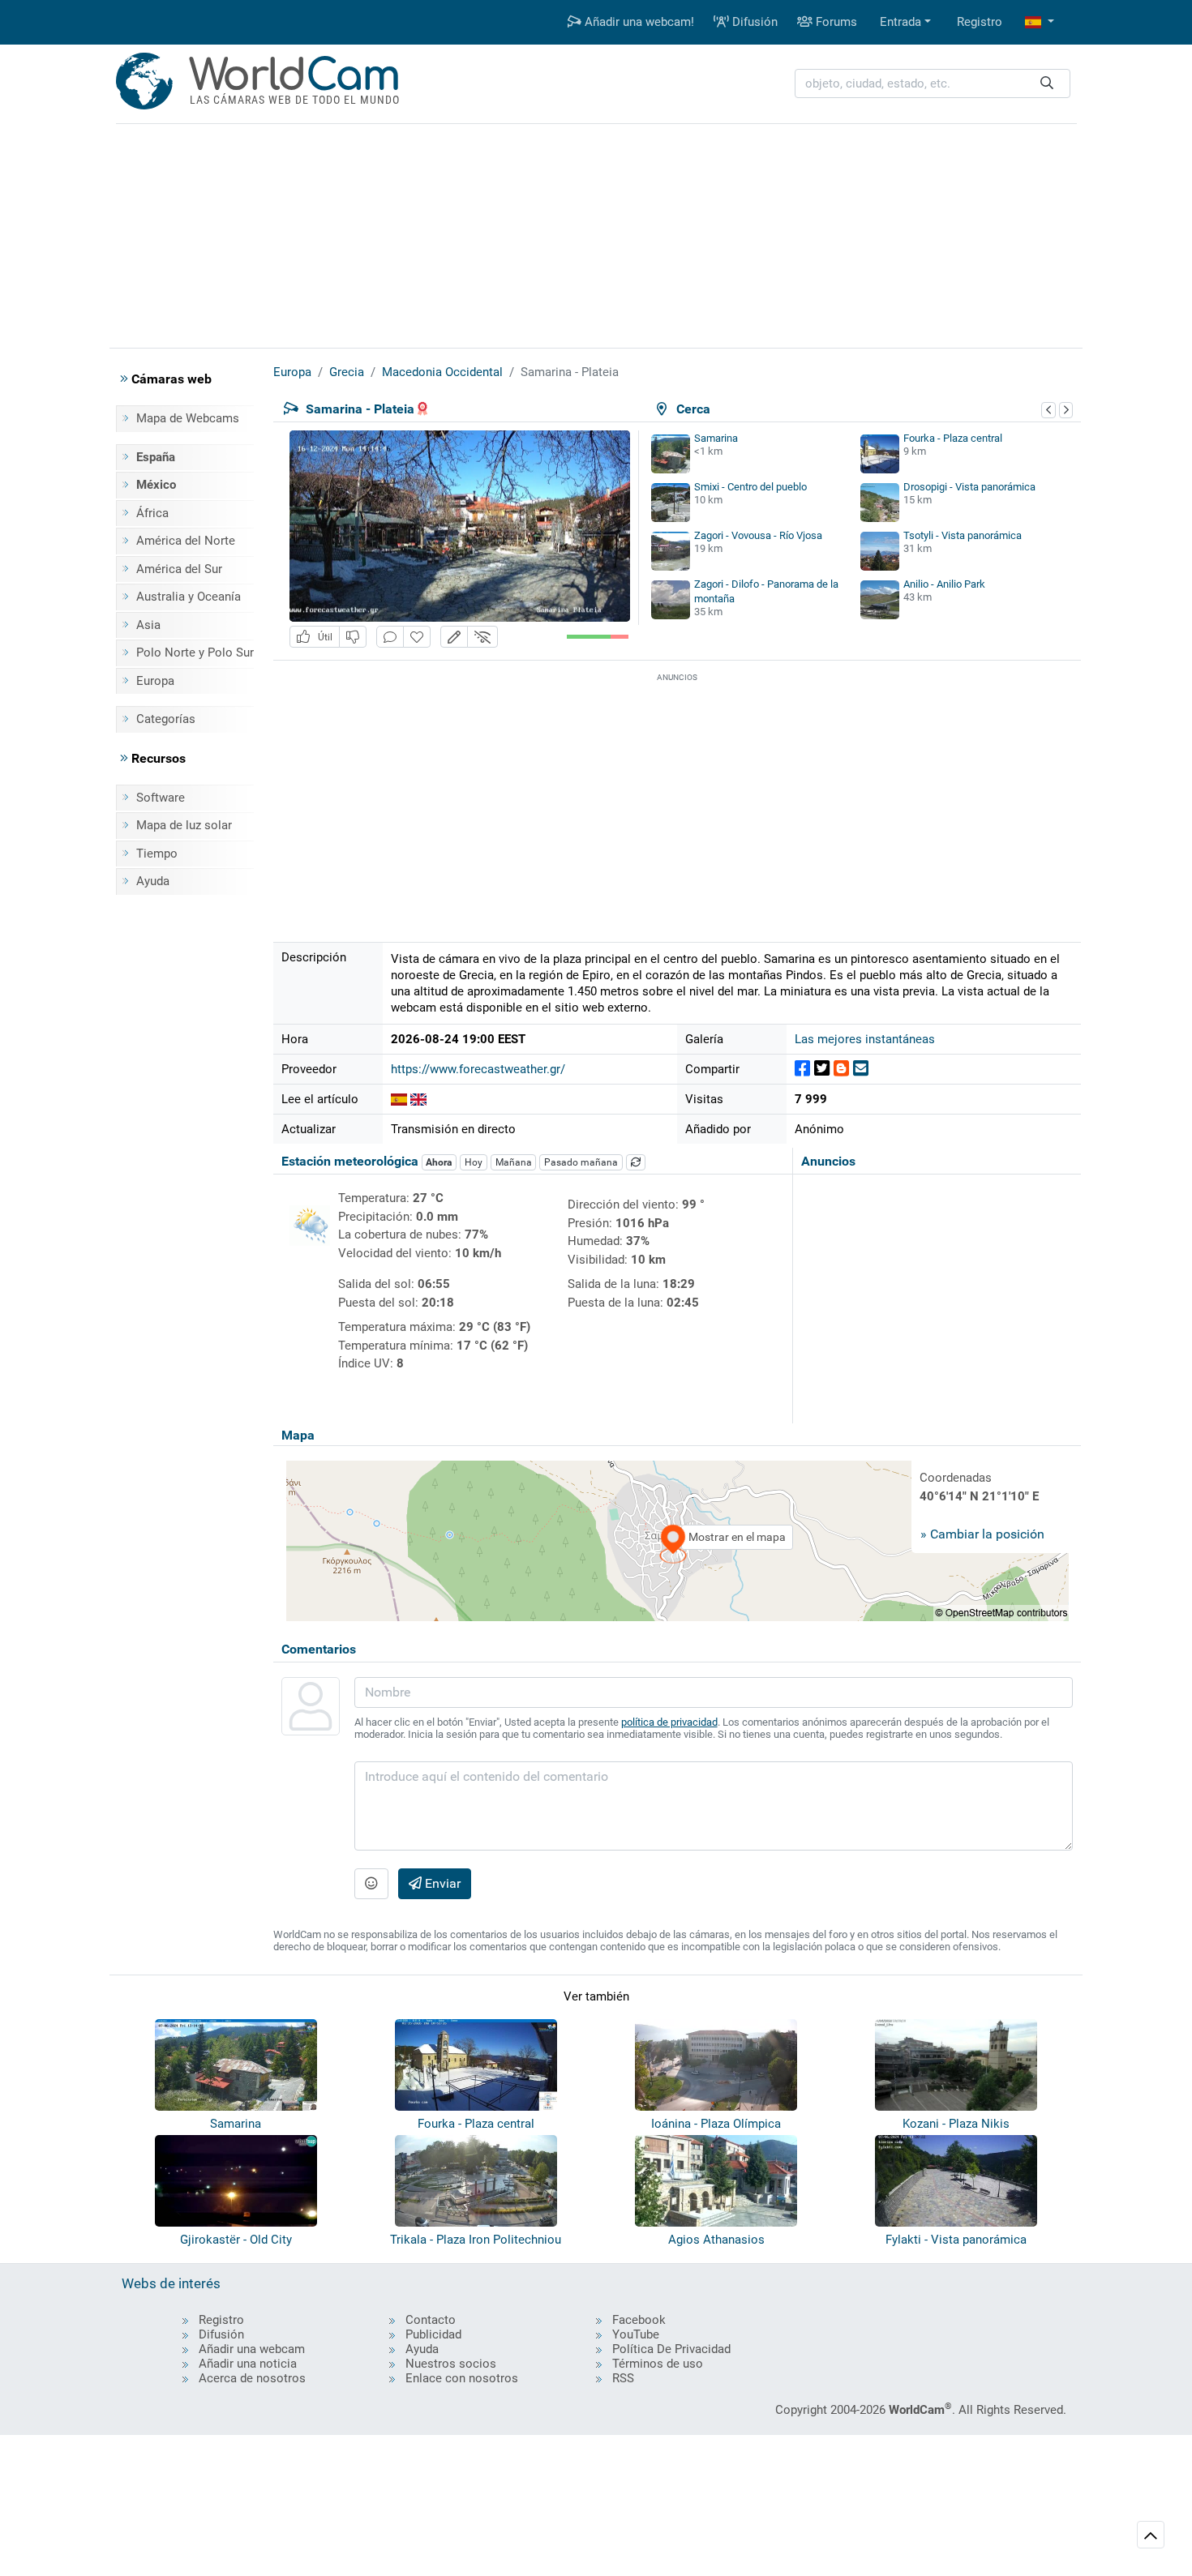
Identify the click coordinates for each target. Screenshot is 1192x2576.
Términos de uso (658, 2364)
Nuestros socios (451, 2364)
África (152, 513)
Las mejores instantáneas (865, 1039)
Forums (835, 22)
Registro (980, 22)
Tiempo (157, 854)
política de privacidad (669, 1722)
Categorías (166, 719)
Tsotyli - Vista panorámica (963, 535)
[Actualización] (636, 1162)
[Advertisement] (596, 233)
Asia (148, 625)
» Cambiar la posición (982, 1534)
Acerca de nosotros (252, 2378)
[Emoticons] (371, 1884)
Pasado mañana (581, 1162)
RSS (623, 2378)
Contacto (431, 2320)
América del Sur (179, 569)
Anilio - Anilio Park (944, 584)
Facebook (639, 2320)
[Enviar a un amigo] (861, 1069)
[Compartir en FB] (802, 1069)
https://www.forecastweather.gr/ (478, 1069)
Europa (155, 681)
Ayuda (153, 881)
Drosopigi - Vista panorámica (969, 487)
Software (161, 798)
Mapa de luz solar (184, 825)
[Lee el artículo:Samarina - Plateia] (399, 1099)
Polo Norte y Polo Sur (195, 653)
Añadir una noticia (248, 2364)
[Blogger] (841, 1069)
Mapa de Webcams (188, 418)
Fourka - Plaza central (953, 438)
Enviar (441, 1883)
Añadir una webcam (252, 2349)
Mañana (514, 1162)
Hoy (474, 1162)
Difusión (753, 22)
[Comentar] (390, 637)
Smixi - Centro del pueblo (750, 487)
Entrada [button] (900, 22)
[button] (1040, 22)
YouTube (636, 2334)
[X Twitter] (822, 1069)
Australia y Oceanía (189, 597)
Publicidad (433, 2334)
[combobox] (933, 84)
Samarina (716, 438)
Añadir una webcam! (638, 22)
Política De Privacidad (671, 2349)
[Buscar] (1047, 84)
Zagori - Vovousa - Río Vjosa (758, 535)
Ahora (439, 1162)
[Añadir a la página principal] (417, 637)
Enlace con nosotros (462, 2378)
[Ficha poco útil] (353, 637)
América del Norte (186, 541)
